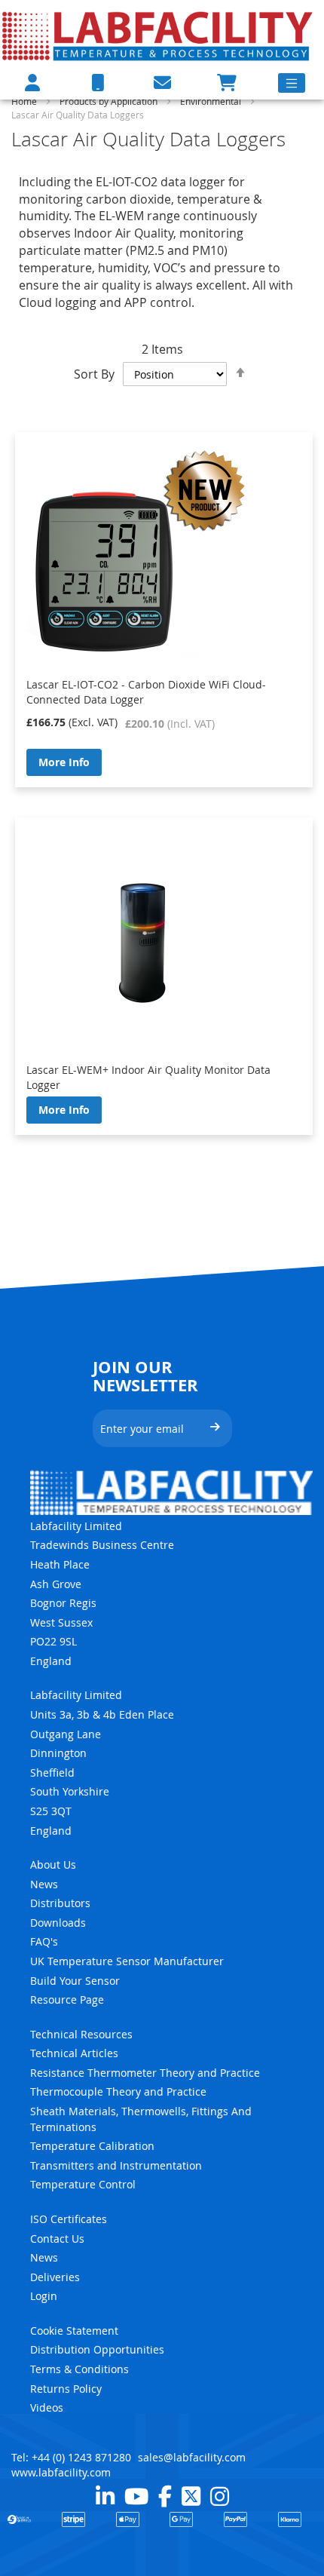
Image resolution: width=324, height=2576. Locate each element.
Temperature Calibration (92, 2146)
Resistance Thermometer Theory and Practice (145, 2073)
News (44, 1884)
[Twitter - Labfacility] (191, 2496)
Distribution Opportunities (97, 2349)
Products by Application (110, 101)
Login (44, 2296)
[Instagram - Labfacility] (220, 2496)
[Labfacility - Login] (32, 83)
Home (25, 101)
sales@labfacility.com (192, 2457)
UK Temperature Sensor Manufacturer (127, 1961)
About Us (53, 1865)
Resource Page (67, 1999)
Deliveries (55, 2277)
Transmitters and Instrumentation (116, 2165)
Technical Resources (81, 2034)
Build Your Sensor (75, 1981)
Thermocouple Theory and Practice (118, 2091)
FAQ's (44, 1941)
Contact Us (57, 2239)
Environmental (212, 101)
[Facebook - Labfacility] (165, 2496)
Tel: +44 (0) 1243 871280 (71, 2457)
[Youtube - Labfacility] (136, 2496)
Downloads (58, 1923)
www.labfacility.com (61, 2472)
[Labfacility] (158, 35)
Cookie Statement (74, 2331)
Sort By (94, 374)
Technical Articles (74, 2053)
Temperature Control (83, 2184)
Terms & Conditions (79, 2369)
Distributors (60, 1903)
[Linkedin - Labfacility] (105, 2496)
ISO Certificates (69, 2219)
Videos (47, 2407)
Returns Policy (66, 2389)
